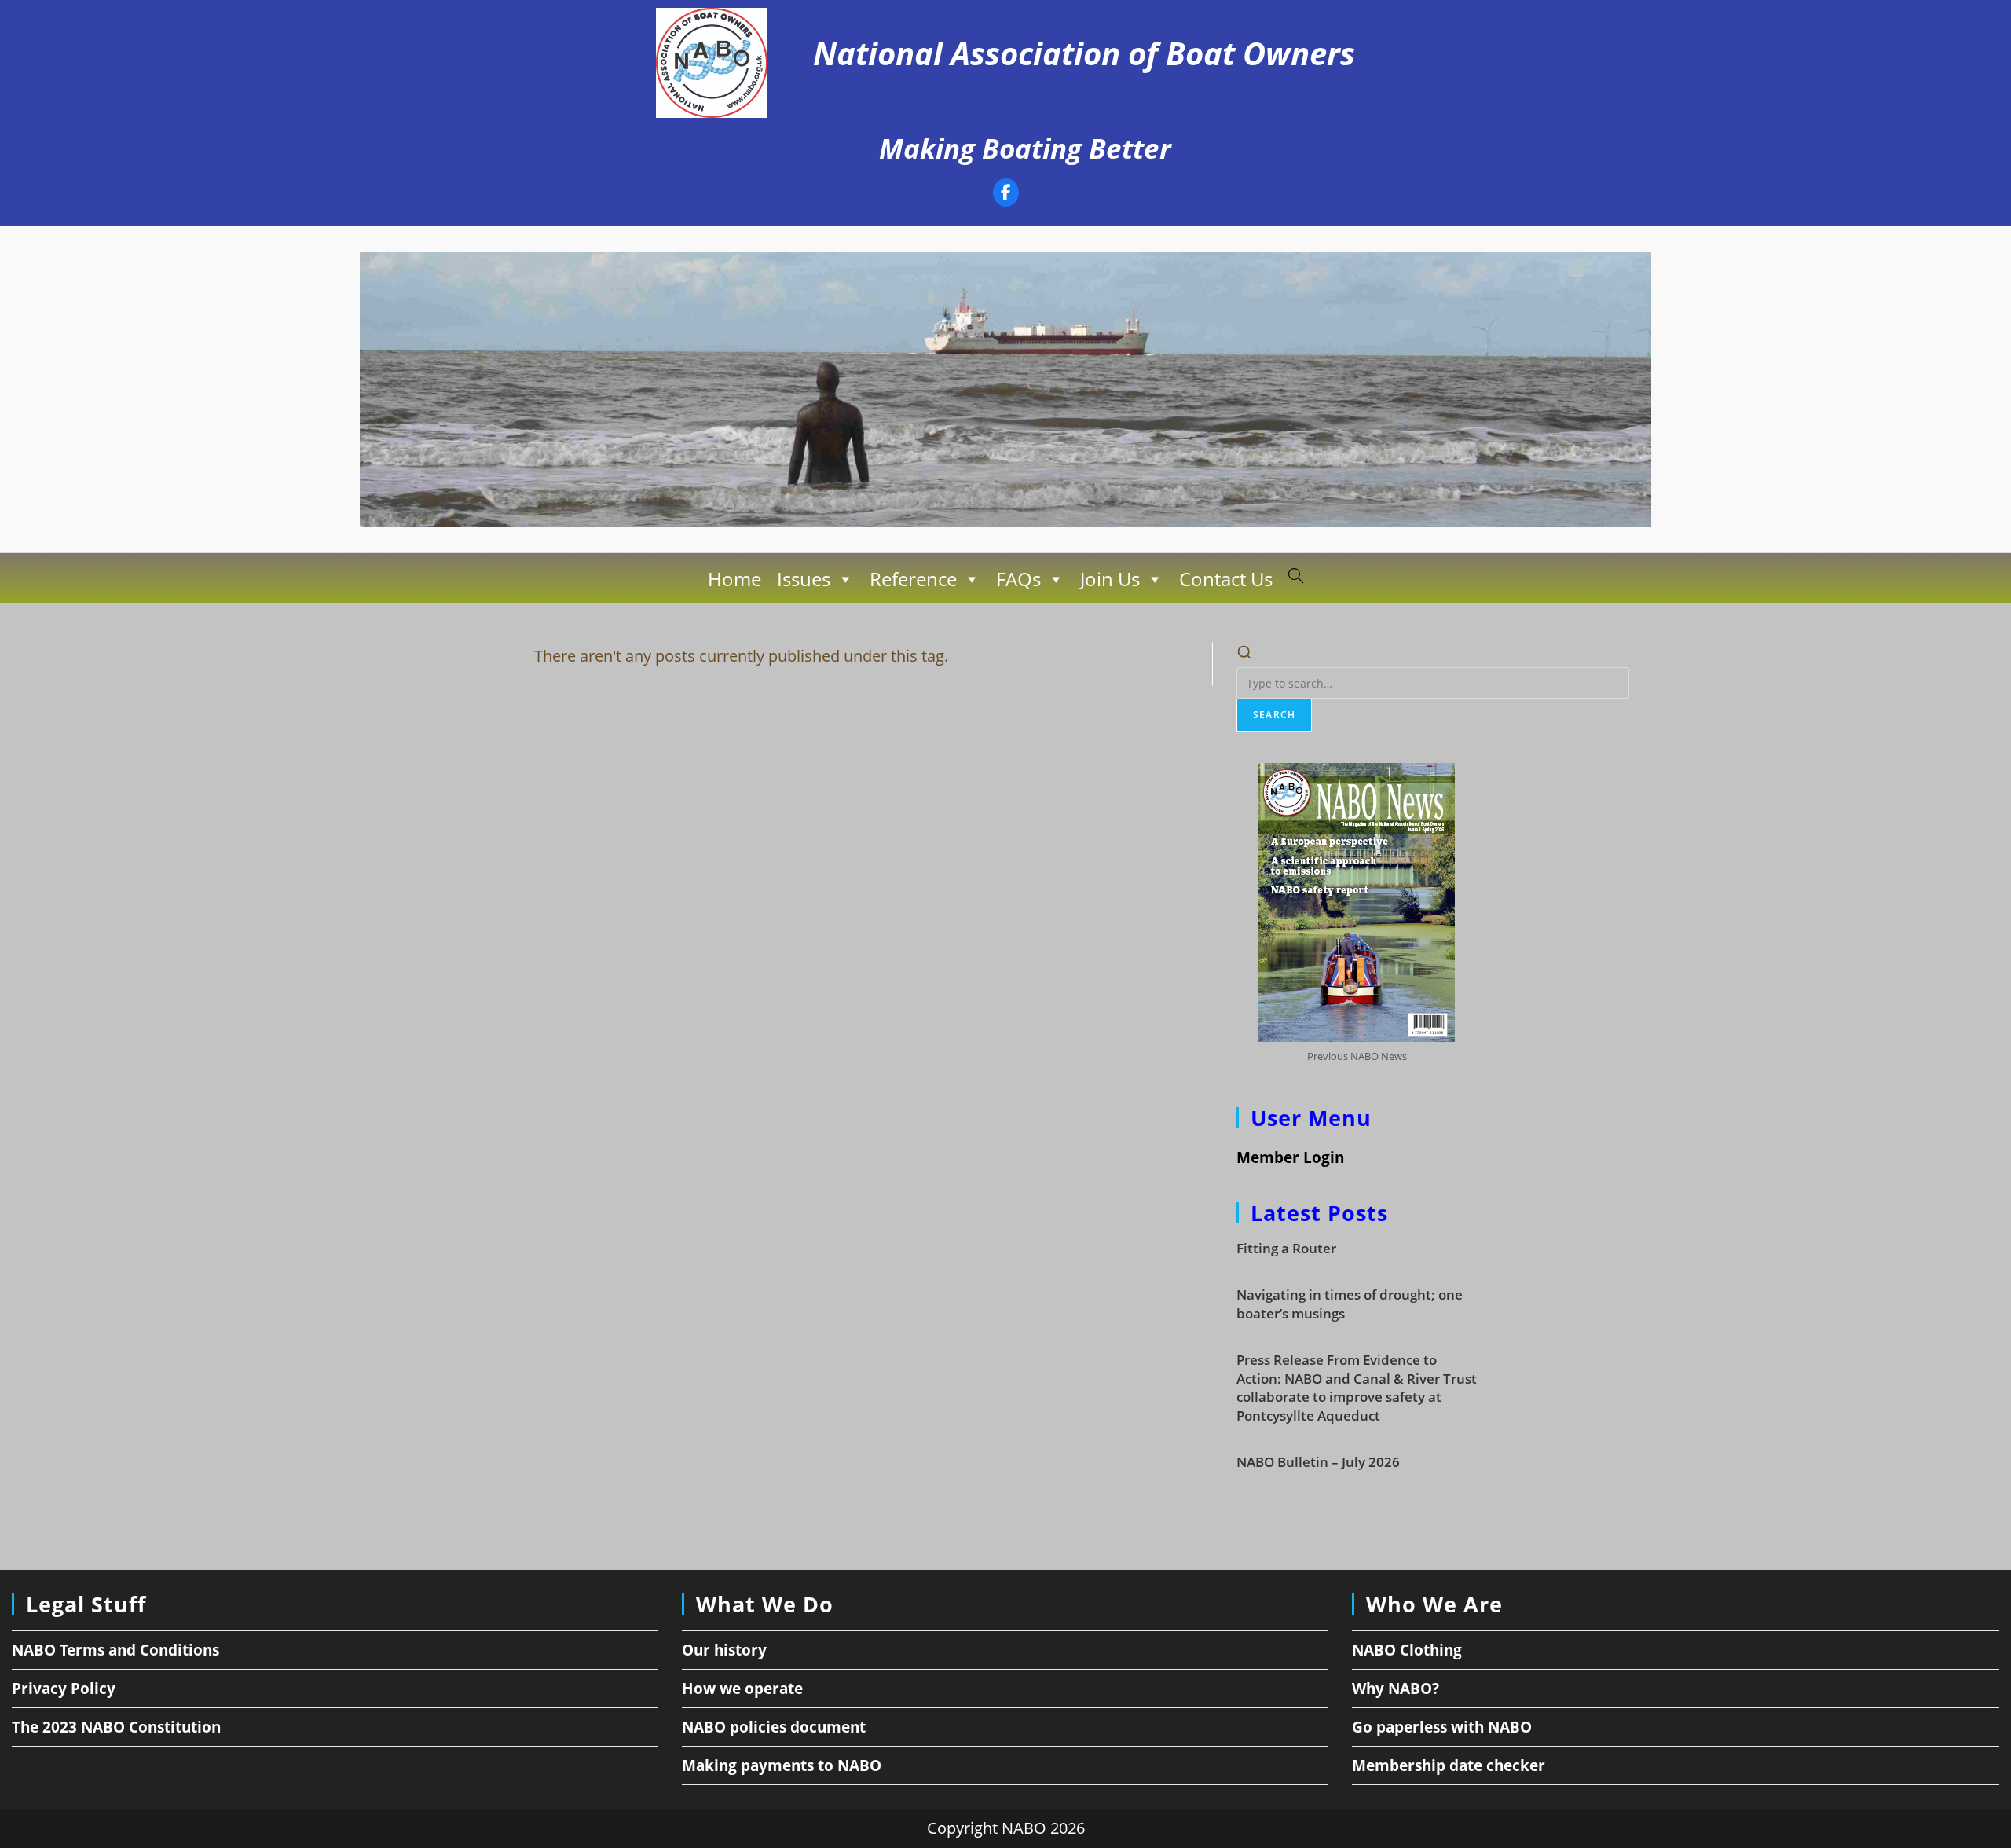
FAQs (1018, 579)
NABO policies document (774, 1727)
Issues (804, 579)
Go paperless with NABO (1442, 1727)
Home (734, 579)
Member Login (1290, 1157)
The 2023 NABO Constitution (116, 1727)
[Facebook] (1006, 194)
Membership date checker (1449, 1765)
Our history (724, 1650)
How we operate (742, 1688)
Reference (913, 579)
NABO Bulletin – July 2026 (1318, 1462)
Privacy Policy (64, 1688)
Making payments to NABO (782, 1765)
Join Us (1110, 579)
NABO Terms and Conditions (115, 1650)
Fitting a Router (1286, 1248)
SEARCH (1274, 715)
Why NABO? (1396, 1688)
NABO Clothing (1407, 1650)
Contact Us (1226, 579)
